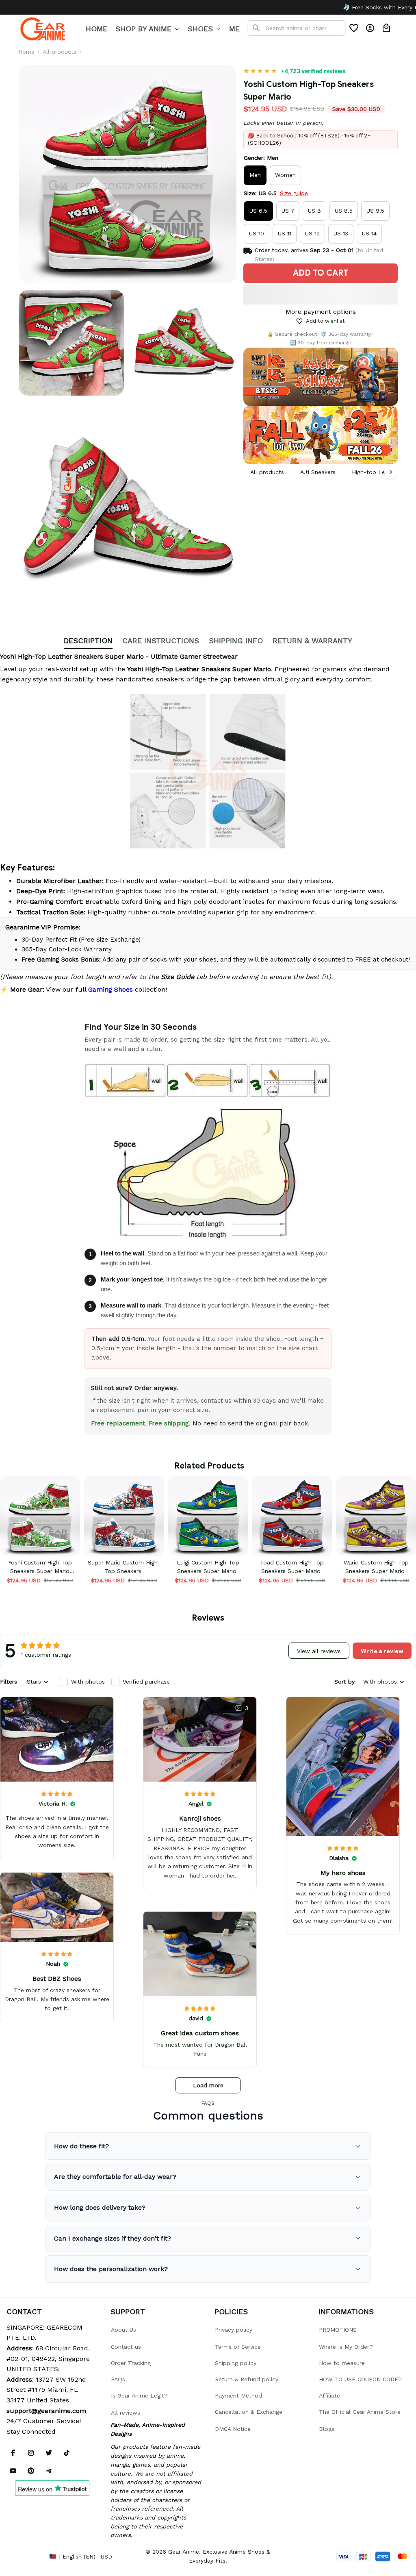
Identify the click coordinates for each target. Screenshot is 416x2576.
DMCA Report (25, 2556)
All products (60, 52)
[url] (46, 2411)
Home (26, 52)
